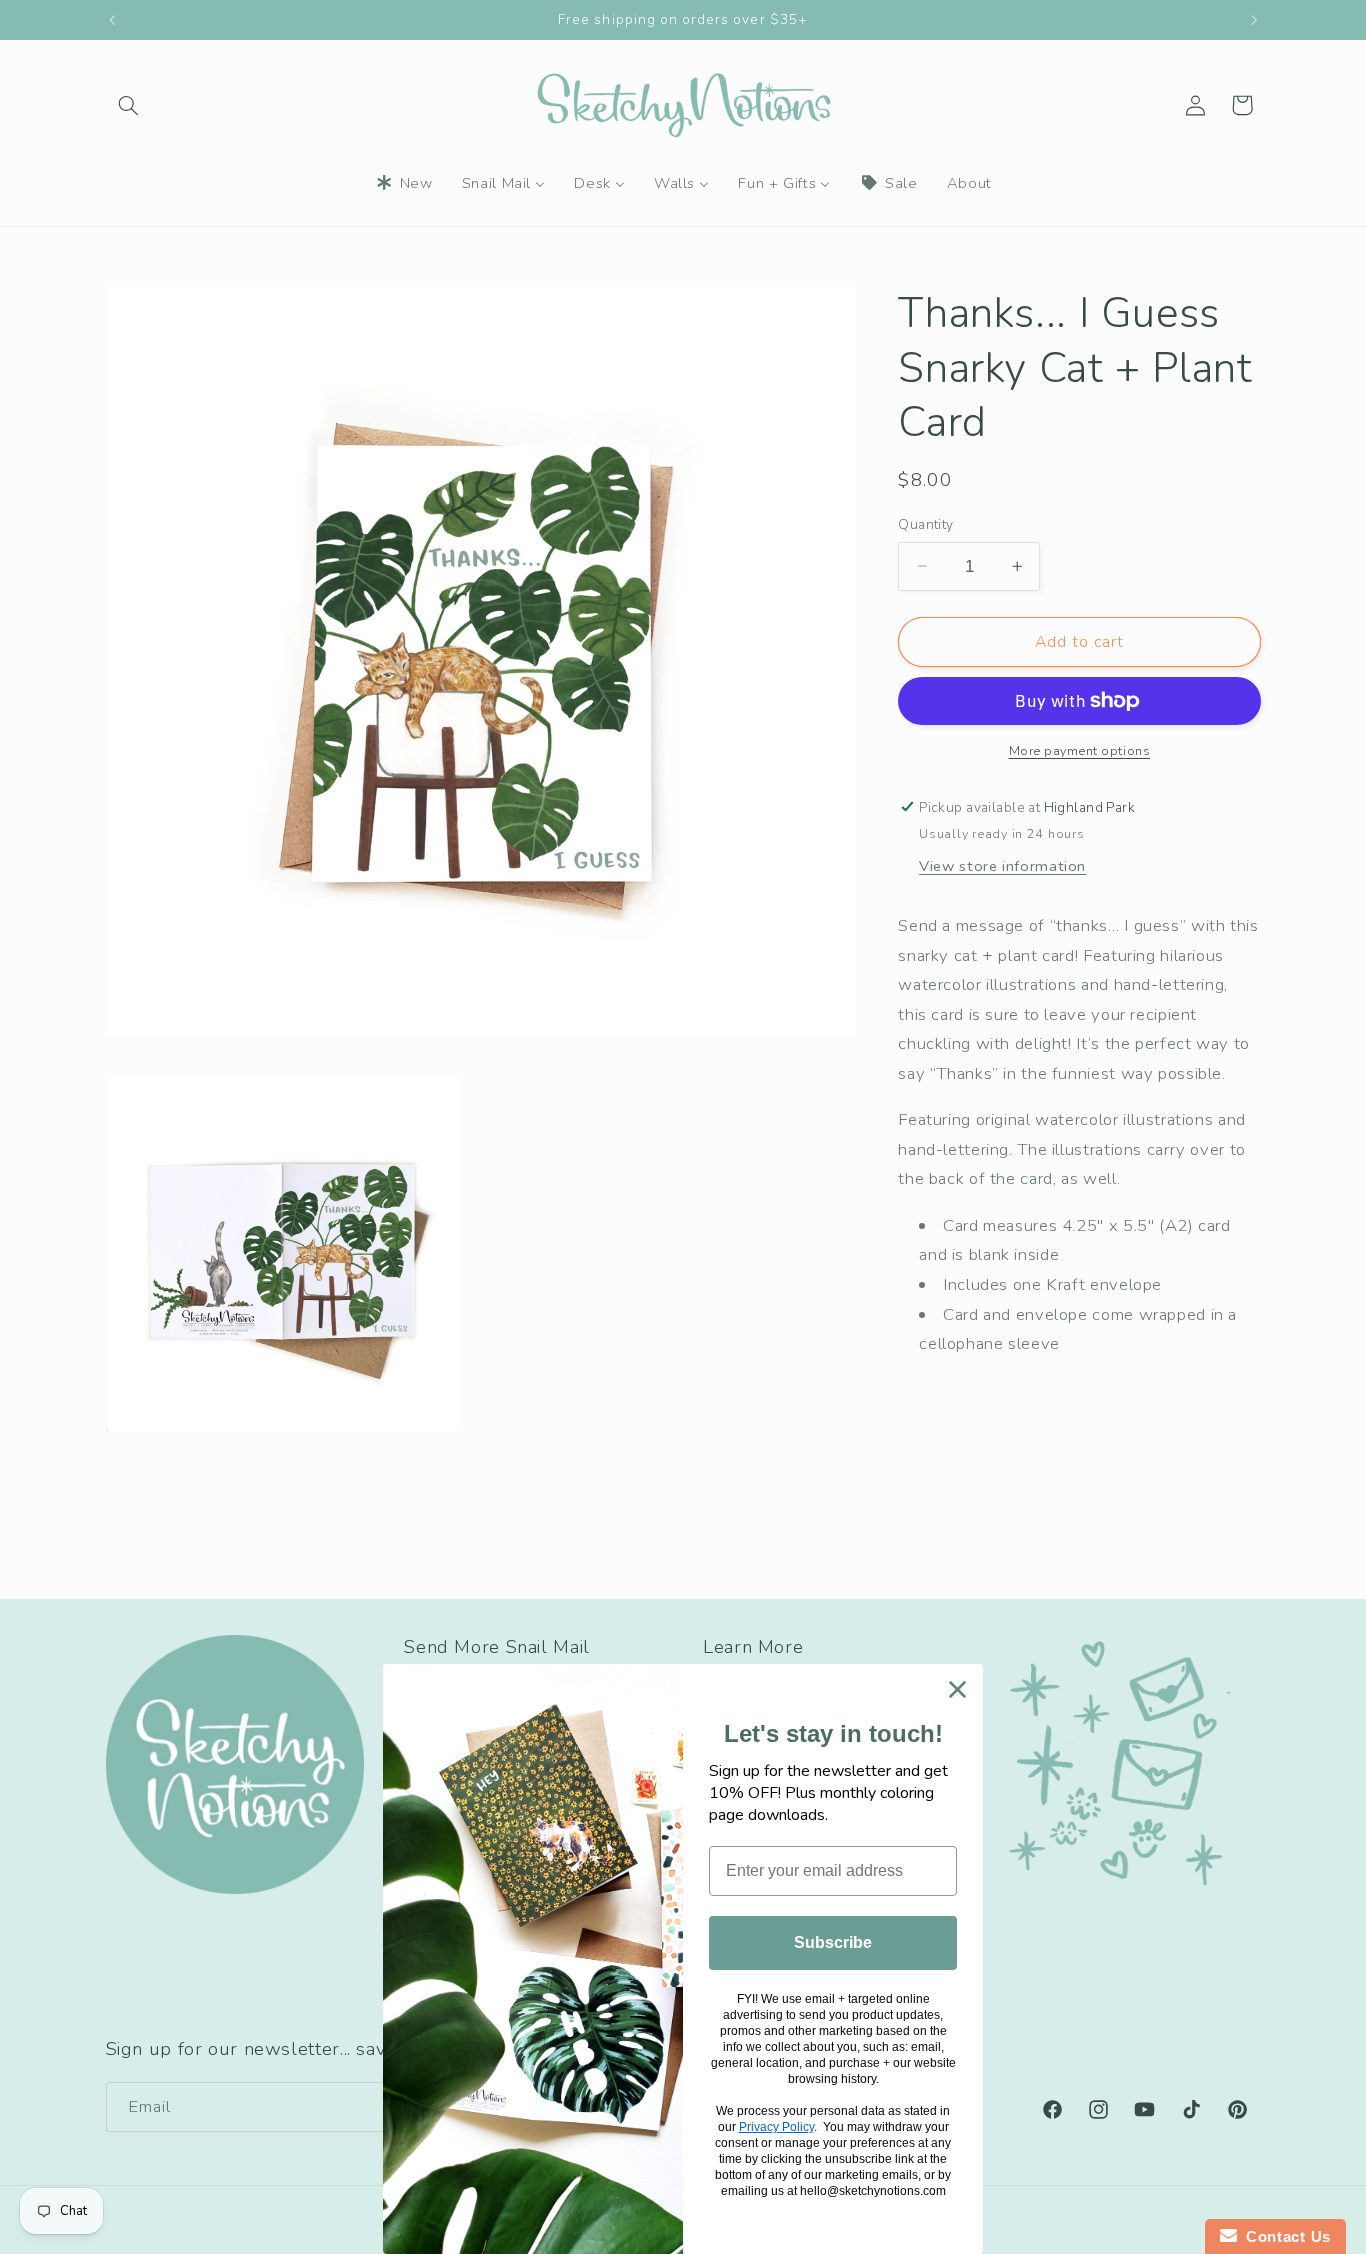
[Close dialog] (957, 1689)
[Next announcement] (1254, 20)
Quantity (925, 524)
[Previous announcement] (112, 20)
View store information (1002, 866)
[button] (129, 105)
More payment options (1080, 750)
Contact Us (1284, 2236)
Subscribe (833, 1942)
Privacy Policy (776, 2127)
